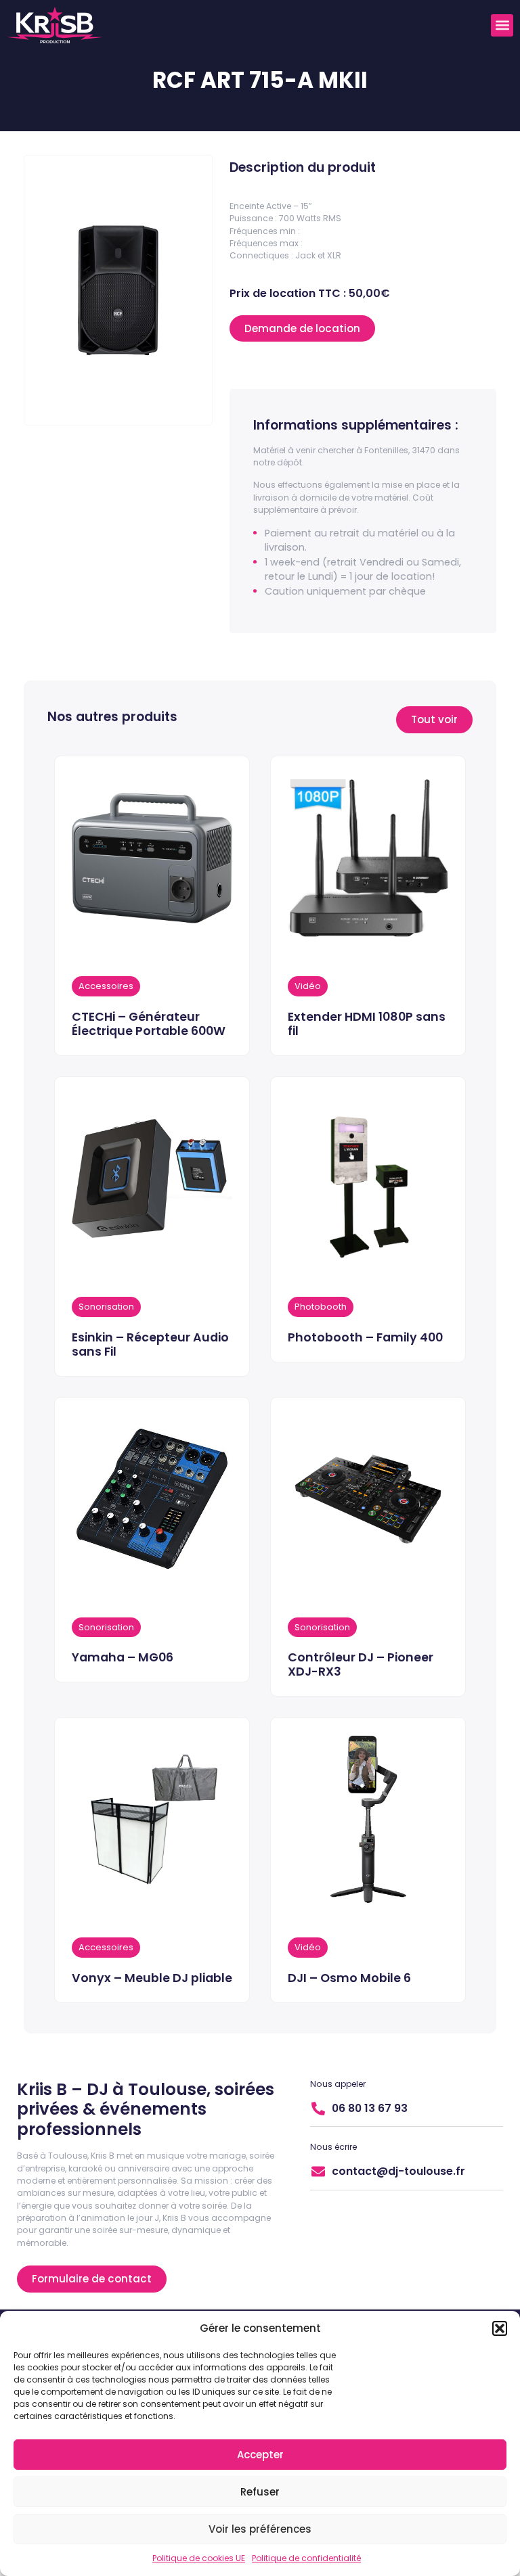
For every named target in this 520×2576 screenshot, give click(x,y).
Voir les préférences (260, 2529)
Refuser (260, 2492)
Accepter (260, 2455)
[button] (500, 2328)
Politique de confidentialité (306, 2558)
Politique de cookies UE (199, 2558)
